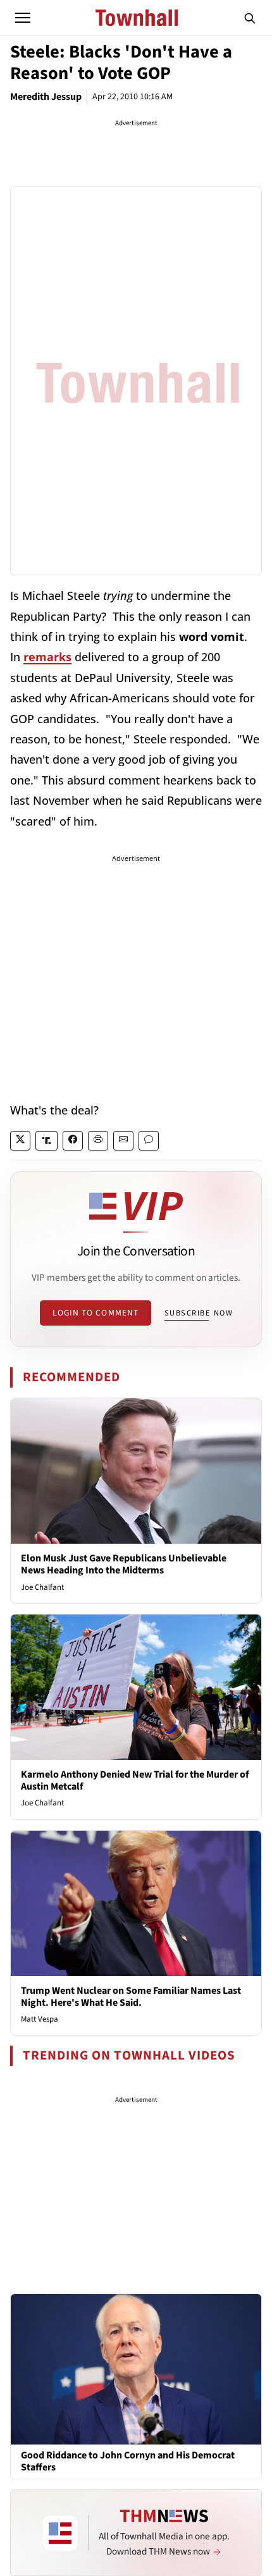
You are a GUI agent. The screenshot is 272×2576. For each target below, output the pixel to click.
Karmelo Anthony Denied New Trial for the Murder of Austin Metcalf (135, 1780)
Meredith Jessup (46, 97)
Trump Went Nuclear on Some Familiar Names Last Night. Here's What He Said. (131, 1997)
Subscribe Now (199, 1313)
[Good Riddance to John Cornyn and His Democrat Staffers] (136, 2369)
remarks (47, 657)
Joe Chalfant (42, 1587)
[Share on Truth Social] (46, 1141)
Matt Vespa (40, 2019)
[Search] (250, 18)
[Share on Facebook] (73, 1141)
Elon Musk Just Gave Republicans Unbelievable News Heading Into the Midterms (124, 1564)
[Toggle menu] (23, 18)
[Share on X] (20, 1141)
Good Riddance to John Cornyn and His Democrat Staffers (128, 2462)
